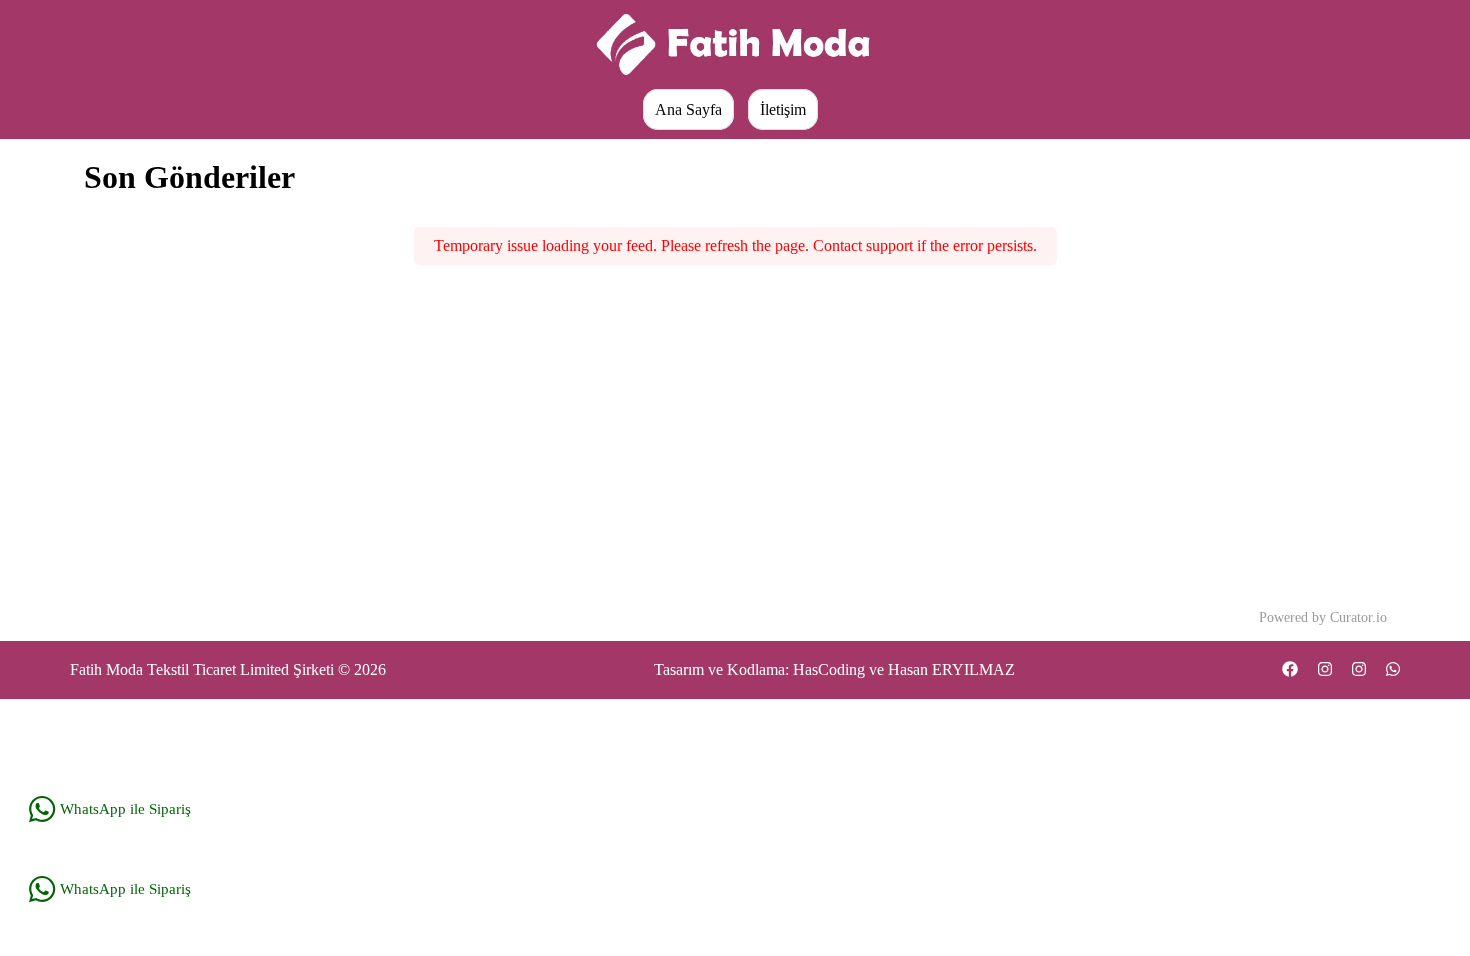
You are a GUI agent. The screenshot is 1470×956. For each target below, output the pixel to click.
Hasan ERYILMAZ (951, 669)
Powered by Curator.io (1323, 617)
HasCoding (829, 669)
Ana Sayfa (688, 109)
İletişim (783, 109)
